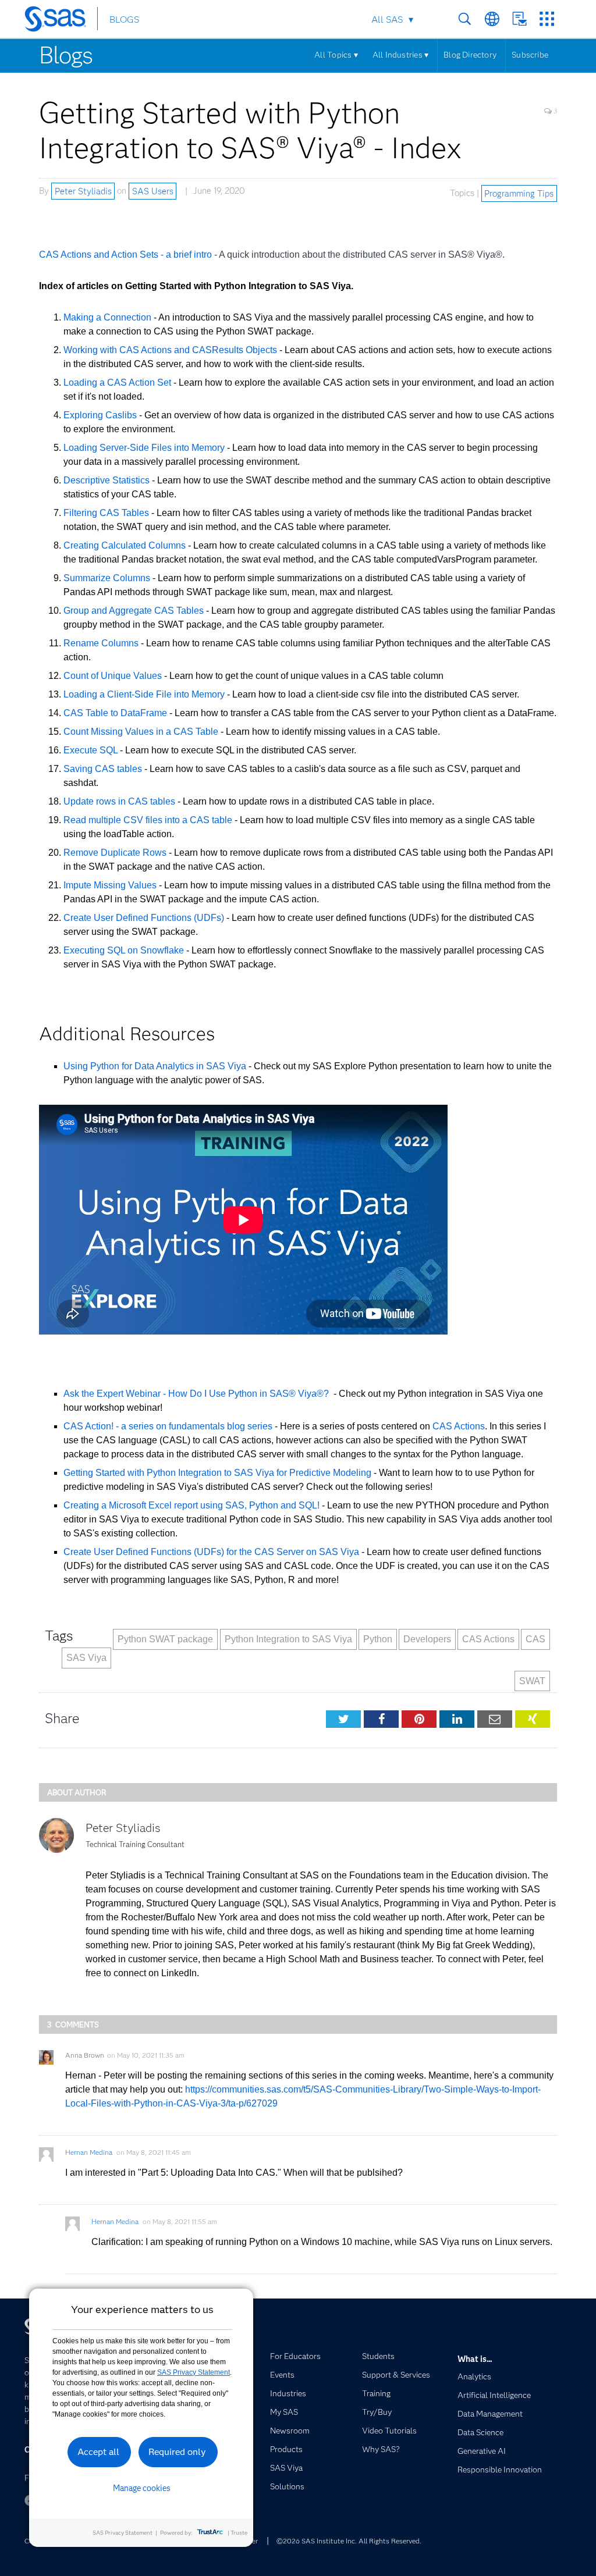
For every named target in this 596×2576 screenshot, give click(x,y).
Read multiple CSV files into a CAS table (148, 820)
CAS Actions (459, 1426)
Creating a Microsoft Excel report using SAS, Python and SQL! (191, 1505)
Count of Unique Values (113, 676)
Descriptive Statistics (108, 480)
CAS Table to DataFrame (115, 713)
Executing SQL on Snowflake (124, 950)
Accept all (98, 2452)
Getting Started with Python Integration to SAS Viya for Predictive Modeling (217, 1473)
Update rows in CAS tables (119, 801)
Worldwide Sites (492, 19)
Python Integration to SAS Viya (288, 1639)
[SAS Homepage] (61, 21)
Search (465, 19)
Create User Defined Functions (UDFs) (144, 918)
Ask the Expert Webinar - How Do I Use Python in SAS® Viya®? (197, 1394)
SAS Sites (547, 19)
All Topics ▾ (336, 55)
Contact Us (519, 19)
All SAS (387, 19)
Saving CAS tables (103, 769)
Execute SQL (91, 750)
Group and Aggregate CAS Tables (135, 611)
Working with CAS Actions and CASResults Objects (171, 350)
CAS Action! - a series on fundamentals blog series (168, 1426)
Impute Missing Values (110, 885)
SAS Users (153, 191)
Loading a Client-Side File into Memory (144, 694)
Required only (177, 2452)
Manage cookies (142, 2488)
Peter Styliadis (83, 191)
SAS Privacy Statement (194, 2372)
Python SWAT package (165, 1639)
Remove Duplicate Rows (115, 853)
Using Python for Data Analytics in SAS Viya (155, 1066)
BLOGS (124, 19)
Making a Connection (109, 317)
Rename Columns (102, 643)
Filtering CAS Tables (107, 513)
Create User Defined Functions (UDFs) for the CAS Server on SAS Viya (211, 1552)
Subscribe (530, 55)
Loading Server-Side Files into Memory (145, 448)
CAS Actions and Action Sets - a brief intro (127, 255)
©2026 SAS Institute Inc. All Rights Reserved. (349, 2541)
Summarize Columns (108, 578)
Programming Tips (519, 193)
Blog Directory (470, 55)
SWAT (532, 1681)
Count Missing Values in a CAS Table (141, 732)
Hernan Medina (89, 2152)
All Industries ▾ (400, 55)
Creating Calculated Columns (126, 545)
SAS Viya (86, 1658)
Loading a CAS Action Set (118, 383)
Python (378, 1639)
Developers (427, 1639)
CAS (535, 1639)
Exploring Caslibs (101, 415)
